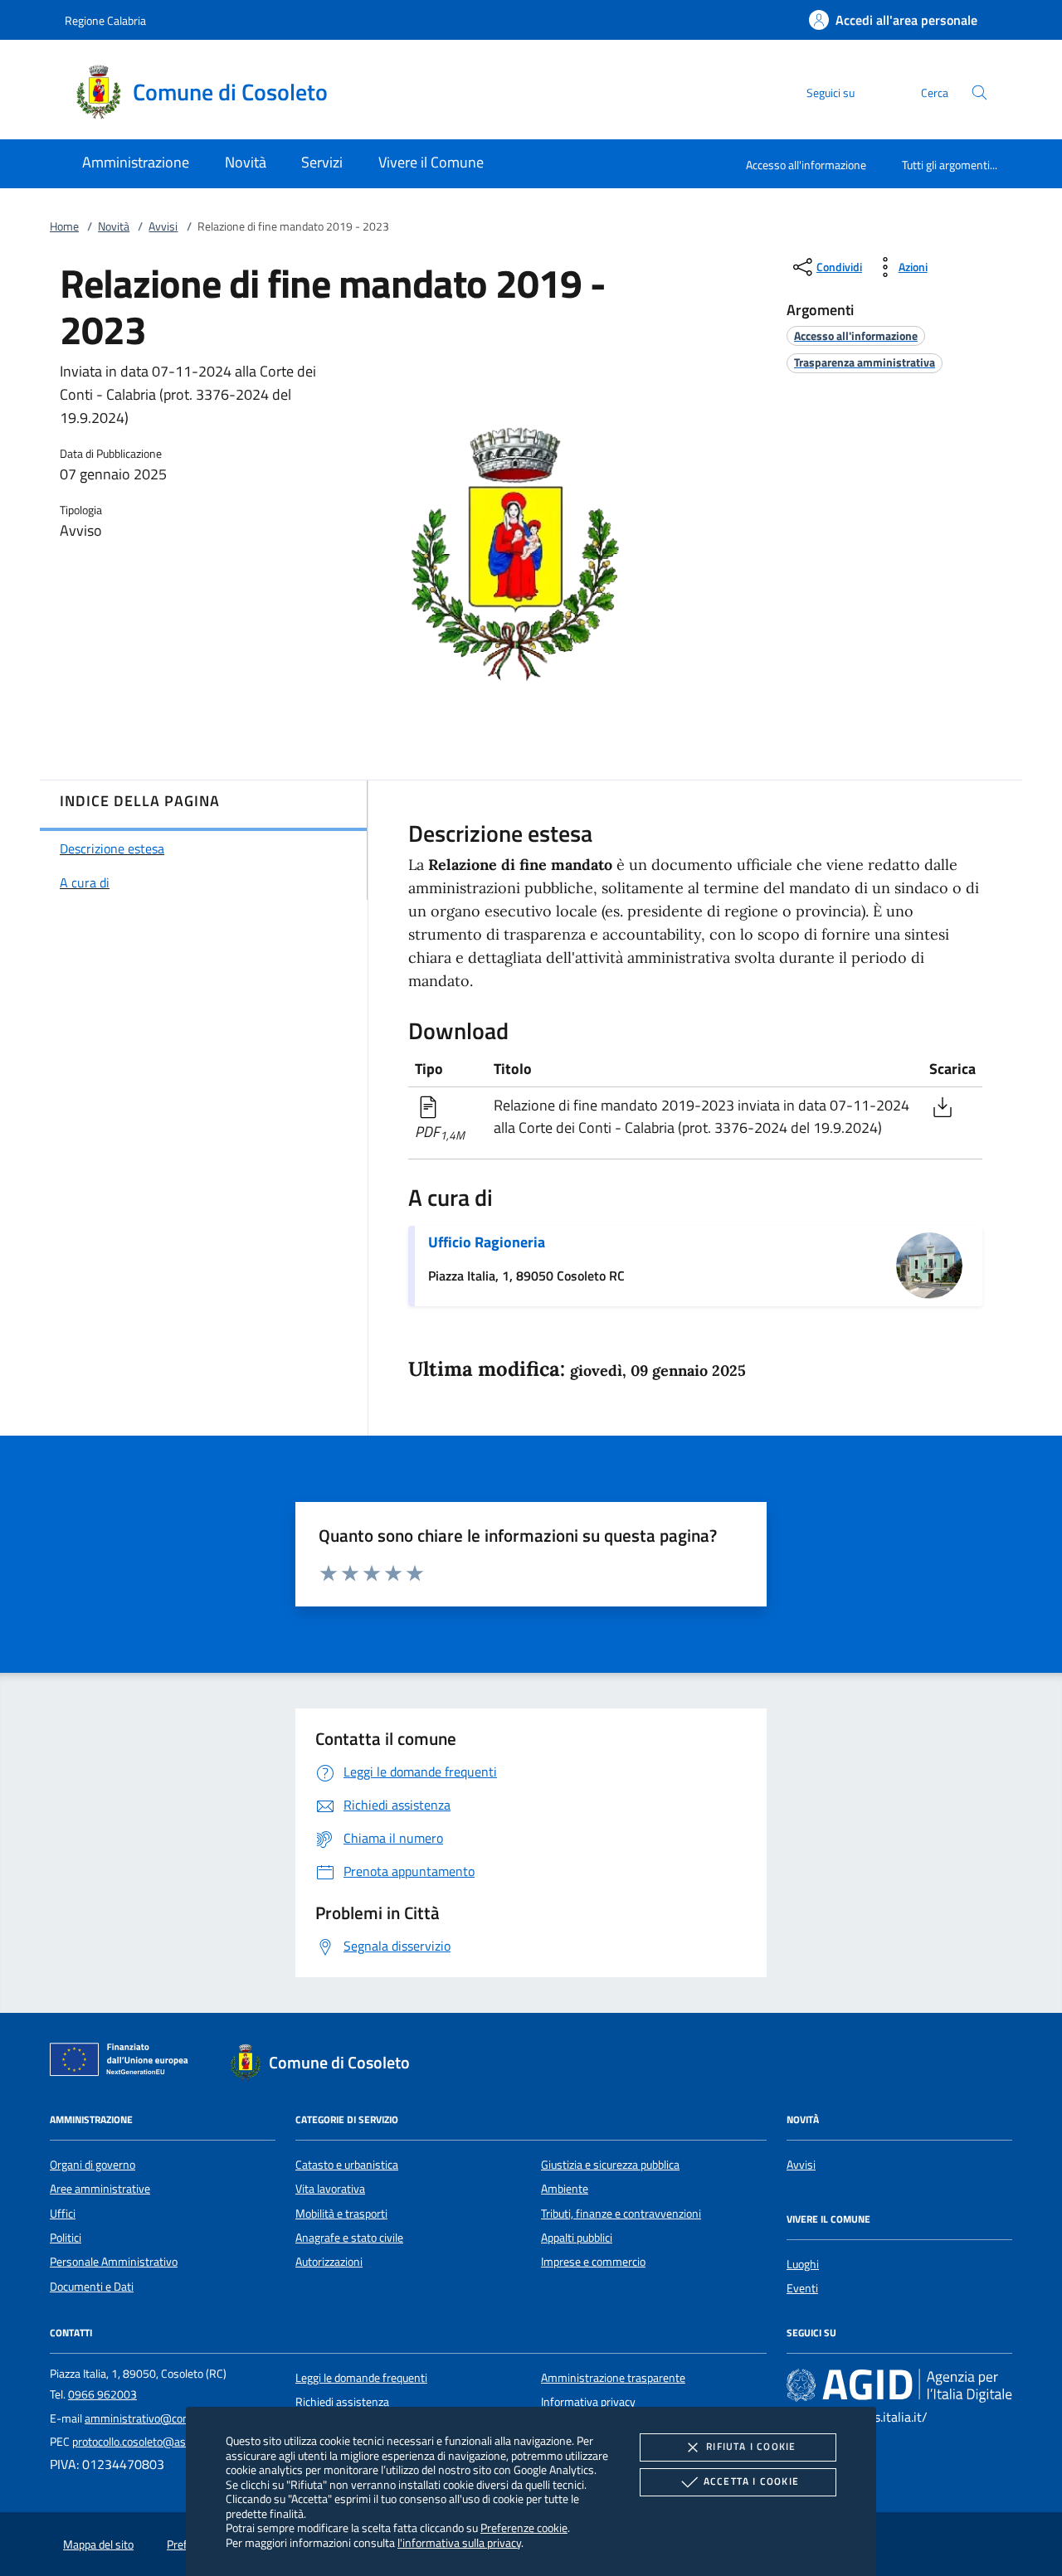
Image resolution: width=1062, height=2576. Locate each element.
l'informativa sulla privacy (459, 2542)
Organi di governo (93, 2165)
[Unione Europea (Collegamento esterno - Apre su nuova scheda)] (124, 2063)
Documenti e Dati (92, 2287)
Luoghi (803, 2264)
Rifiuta (751, 2446)
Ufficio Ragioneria (487, 1242)
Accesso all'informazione (806, 165)
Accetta (751, 2481)
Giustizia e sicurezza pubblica (610, 2165)
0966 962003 (102, 2394)
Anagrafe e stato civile (349, 2238)
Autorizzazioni (329, 2262)
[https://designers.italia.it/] (899, 2384)
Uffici (63, 2214)
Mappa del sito (98, 2544)
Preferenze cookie (524, 2527)
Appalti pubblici (577, 2238)
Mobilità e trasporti (341, 2214)
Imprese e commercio (593, 2262)
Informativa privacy (588, 2402)
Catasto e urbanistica (347, 2165)
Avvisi (163, 226)
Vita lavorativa (330, 2189)
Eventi (802, 2288)
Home (64, 226)
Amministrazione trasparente (613, 2378)
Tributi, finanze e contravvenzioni (621, 2214)
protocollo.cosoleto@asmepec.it (150, 2442)
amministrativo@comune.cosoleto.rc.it (180, 2418)
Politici (66, 2238)
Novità (114, 226)
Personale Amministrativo (114, 2262)
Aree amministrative (100, 2189)
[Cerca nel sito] (979, 92)
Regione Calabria (105, 20)
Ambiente (565, 2189)
